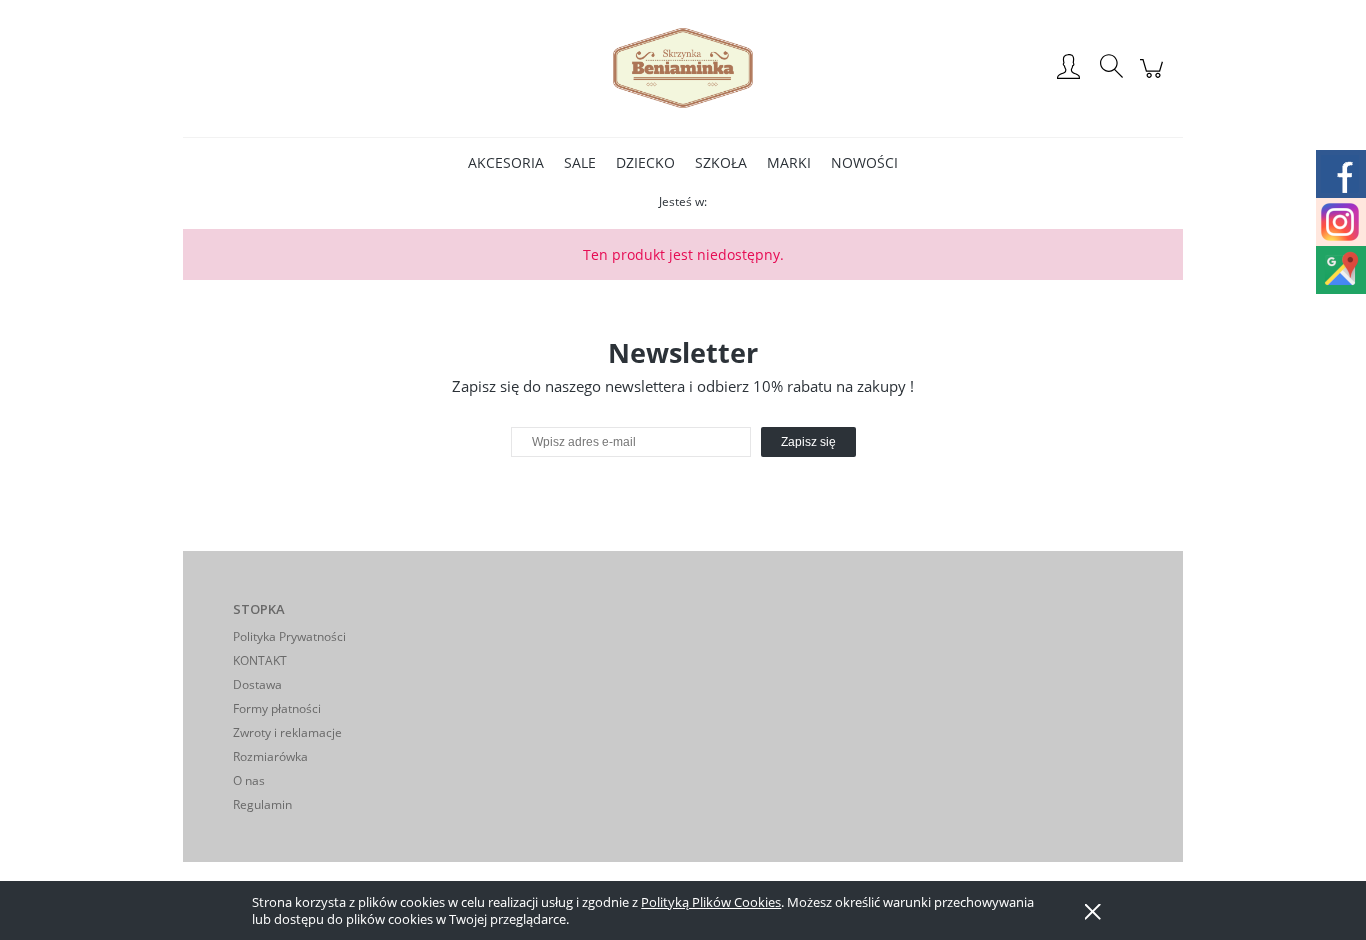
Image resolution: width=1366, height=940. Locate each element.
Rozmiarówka (270, 756)
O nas (249, 780)
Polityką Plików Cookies (711, 902)
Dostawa (257, 684)
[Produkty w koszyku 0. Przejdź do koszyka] (1154, 78)
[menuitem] (506, 162)
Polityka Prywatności (289, 636)
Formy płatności (277, 708)
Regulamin (262, 804)
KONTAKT (260, 660)
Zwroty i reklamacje (287, 732)
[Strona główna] (683, 68)
